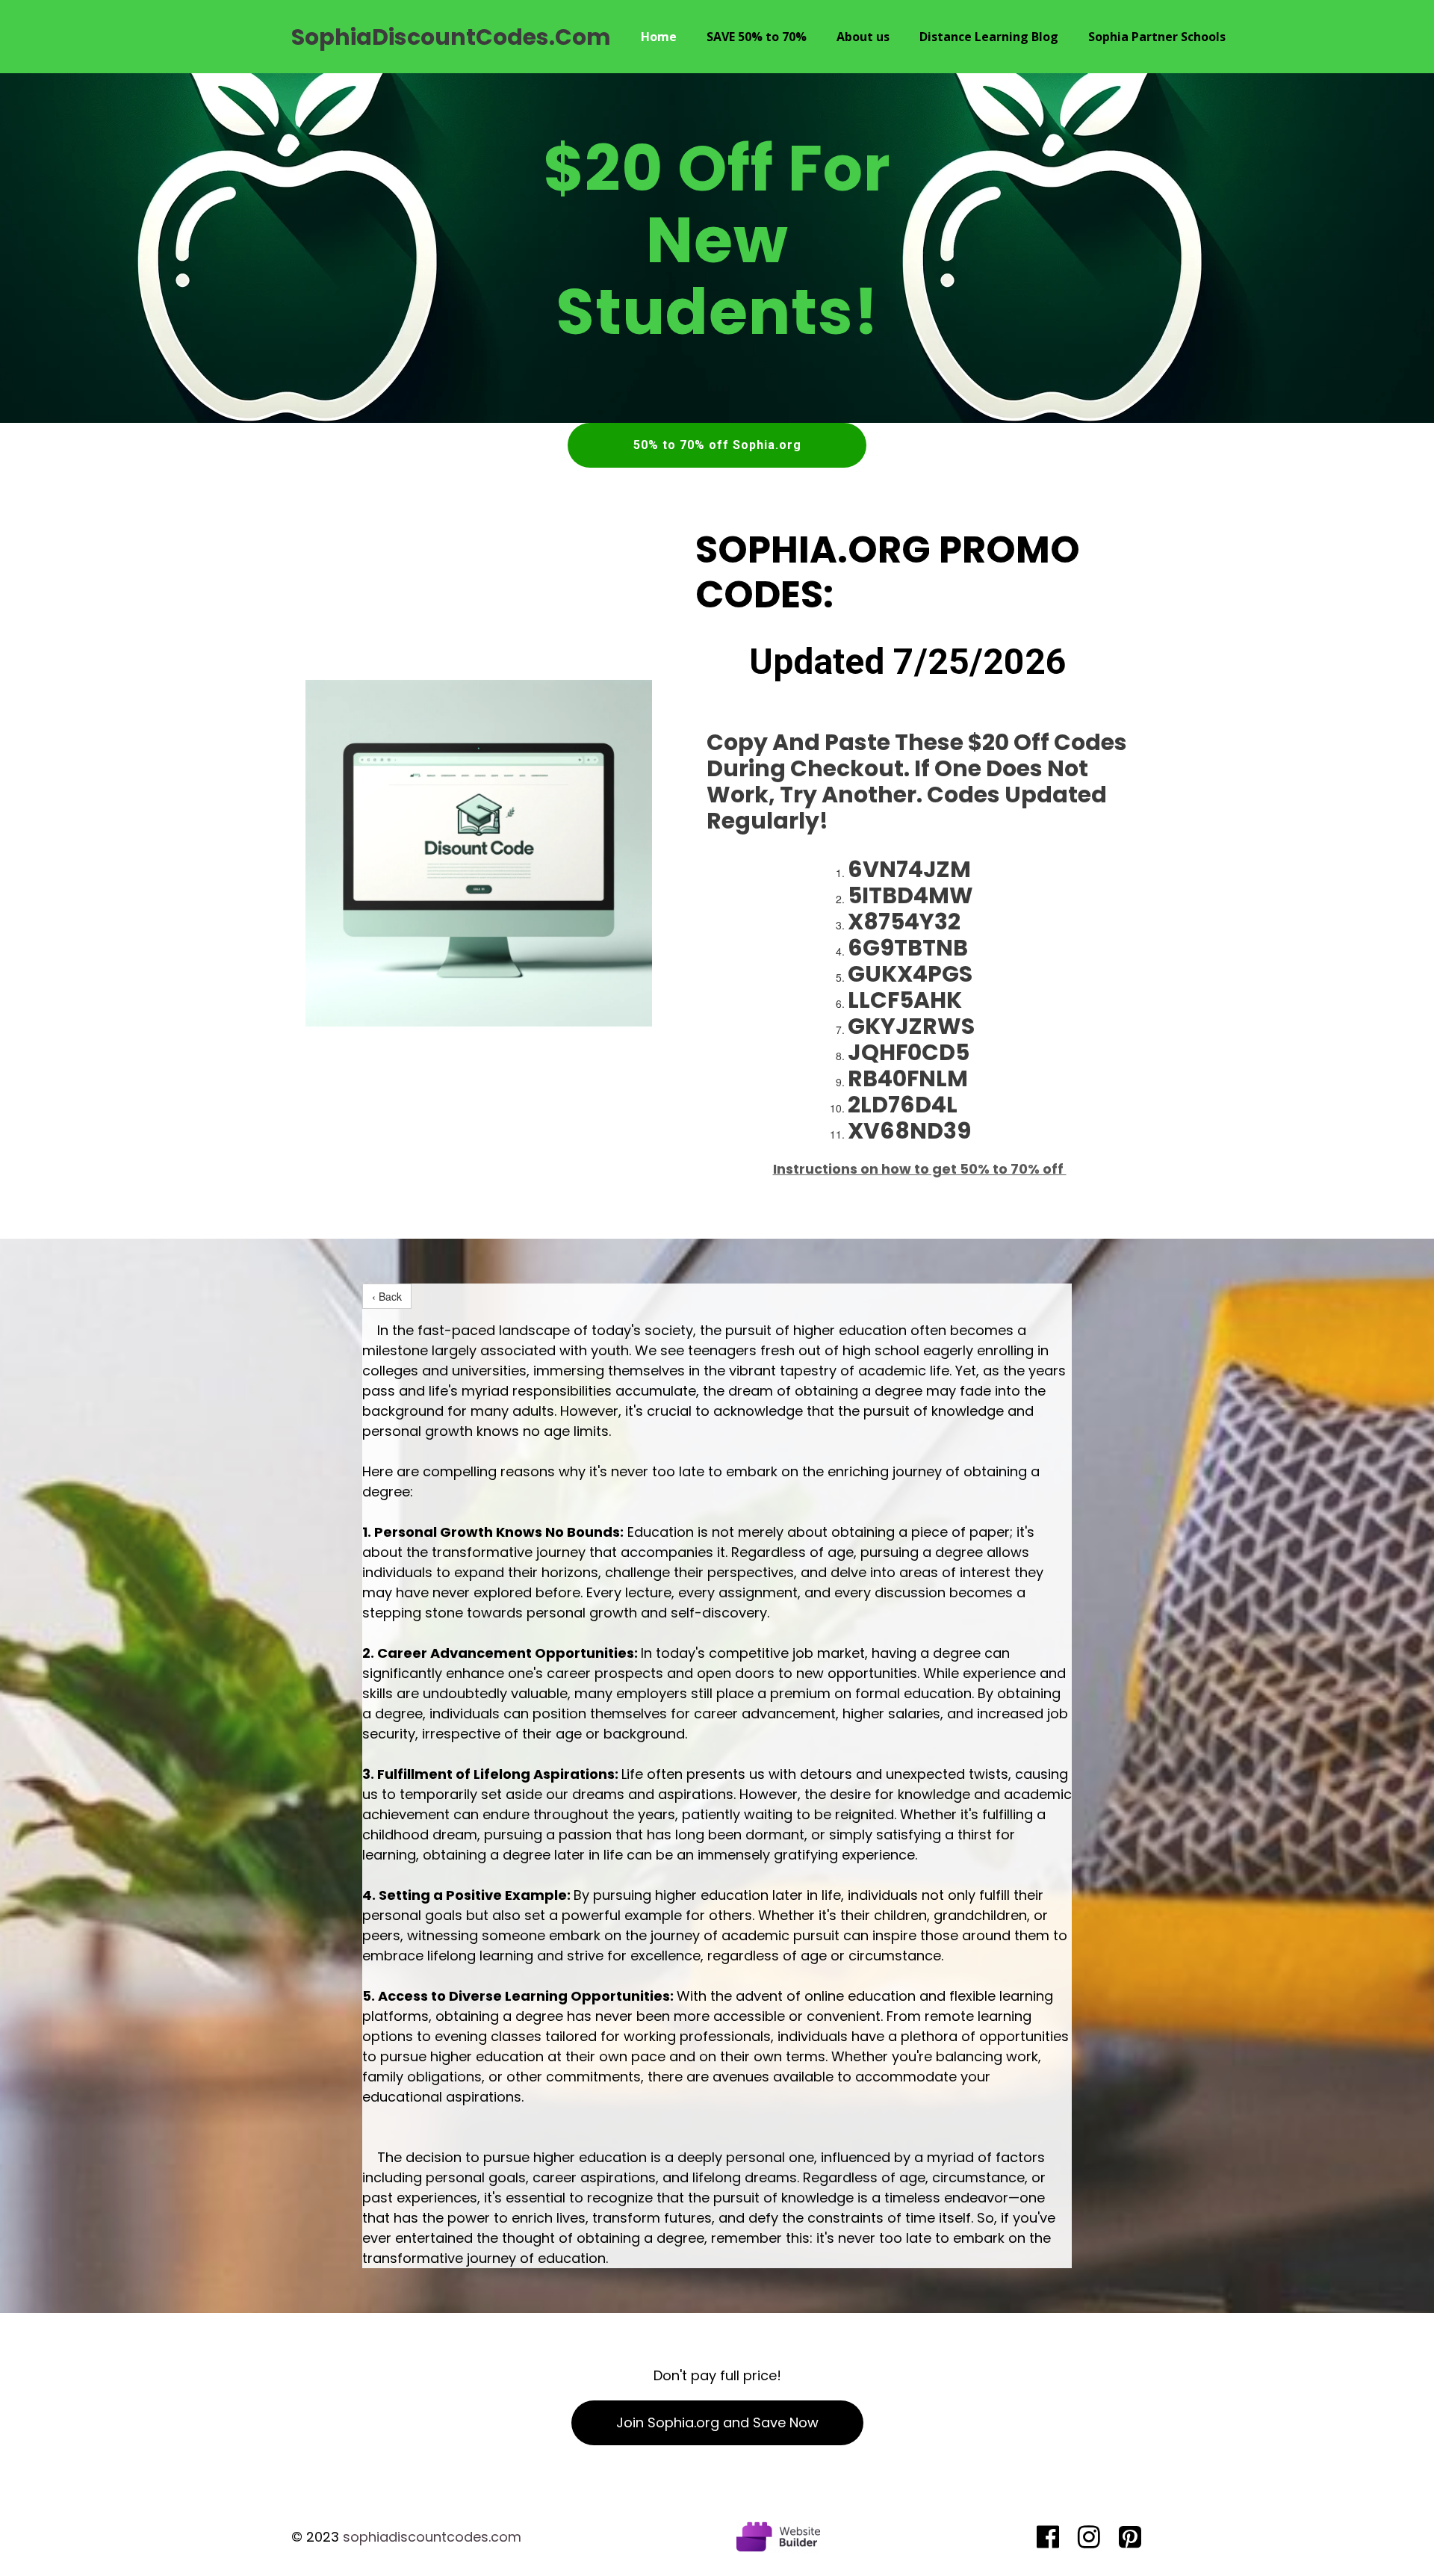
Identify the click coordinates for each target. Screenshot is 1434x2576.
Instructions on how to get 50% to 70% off (920, 1169)
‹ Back (387, 1296)
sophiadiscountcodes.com (432, 2537)
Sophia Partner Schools (1157, 37)
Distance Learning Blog (989, 37)
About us (863, 37)
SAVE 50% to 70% (757, 37)
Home (659, 37)
